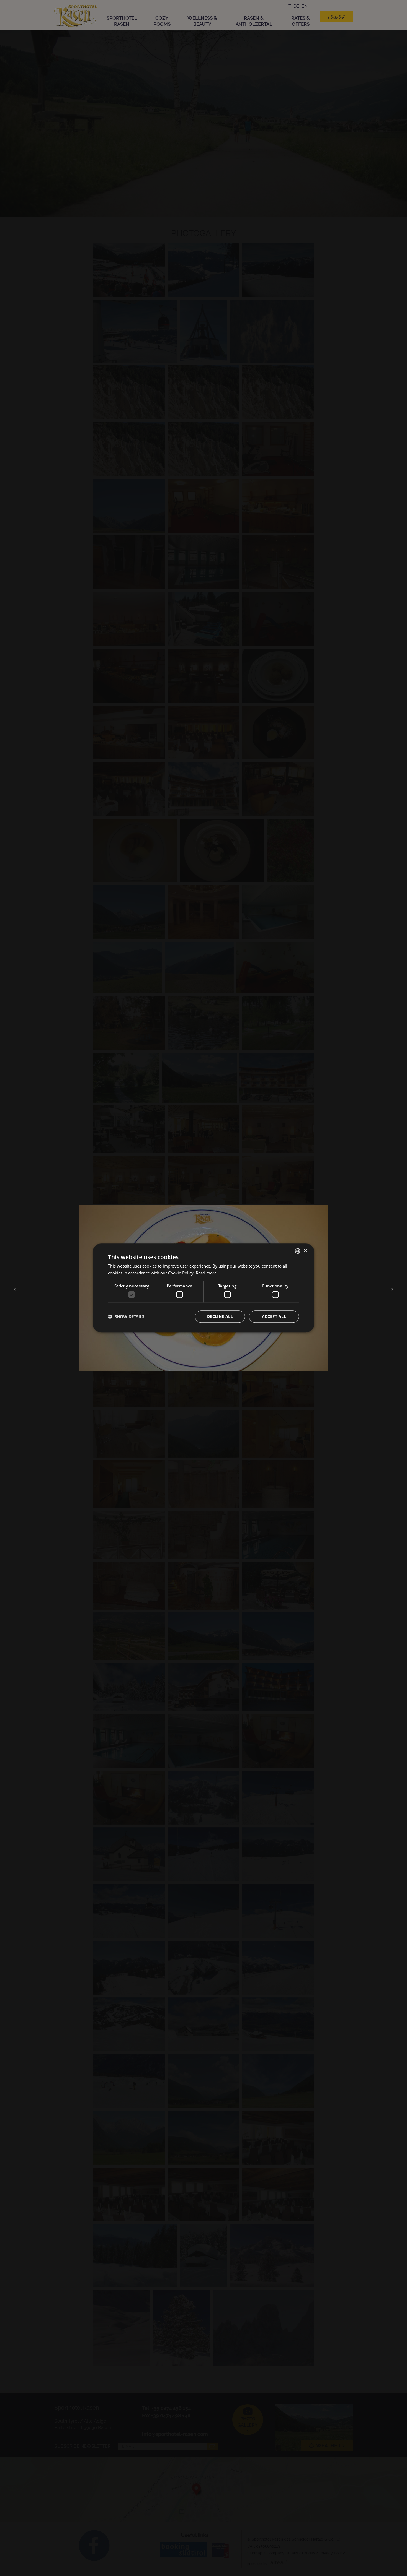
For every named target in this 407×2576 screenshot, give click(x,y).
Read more (206, 1273)
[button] (126, 1317)
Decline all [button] (220, 1317)
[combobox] (298, 1251)
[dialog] (203, 1288)
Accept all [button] (274, 1317)
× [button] (305, 1251)
